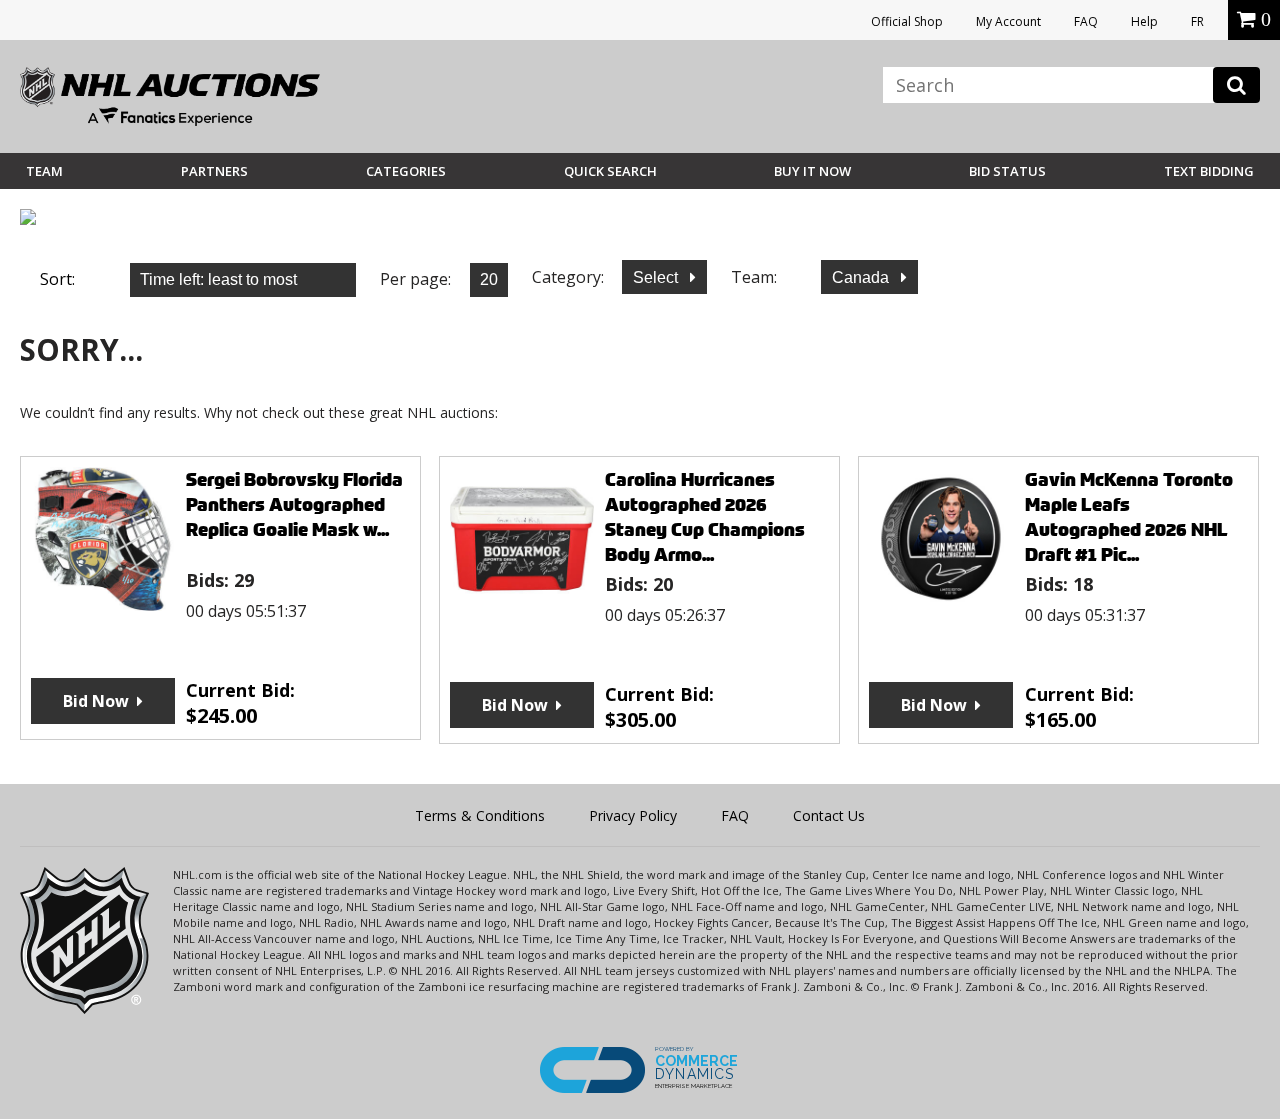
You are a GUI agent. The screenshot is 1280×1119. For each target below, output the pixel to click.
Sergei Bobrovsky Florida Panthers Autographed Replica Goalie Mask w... (294, 504)
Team (44, 171)
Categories (406, 171)
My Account (1008, 21)
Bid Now (96, 701)
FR (1197, 21)
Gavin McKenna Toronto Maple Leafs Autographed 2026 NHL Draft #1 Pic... (1129, 517)
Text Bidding (1209, 171)
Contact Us (829, 815)
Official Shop (907, 21)
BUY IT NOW (812, 171)
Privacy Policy (633, 815)
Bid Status (1007, 171)
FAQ (1086, 21)
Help (1144, 21)
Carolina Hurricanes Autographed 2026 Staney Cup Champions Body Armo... (705, 517)
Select (657, 277)
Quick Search (610, 171)
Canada (862, 277)
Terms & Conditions (480, 815)
